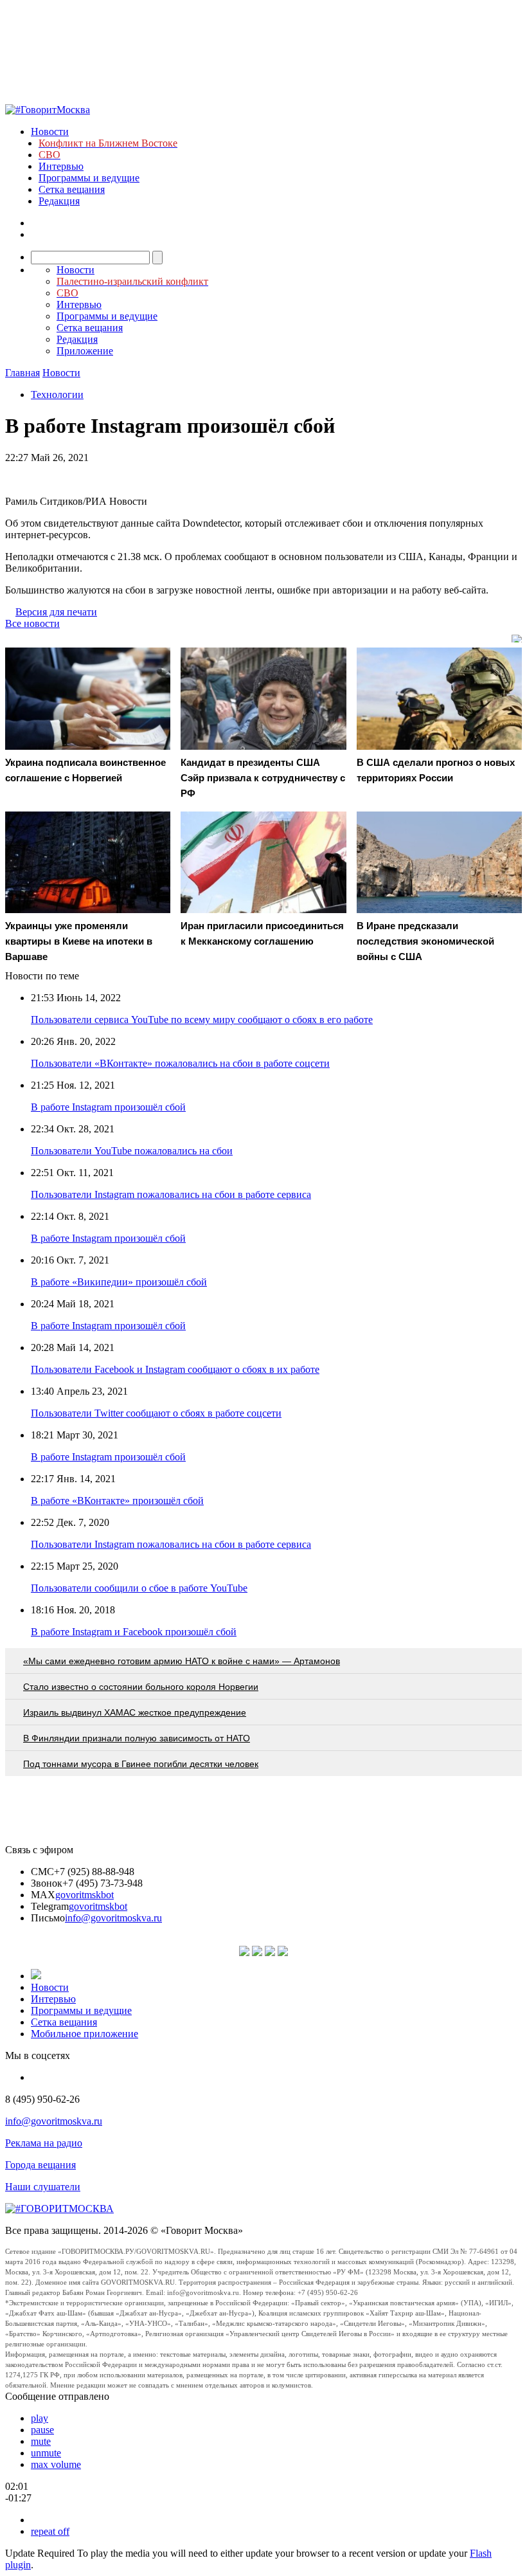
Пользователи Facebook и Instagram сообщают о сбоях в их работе (175, 1369)
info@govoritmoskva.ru (113, 1918)
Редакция (59, 201)
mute (41, 2441)
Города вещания (40, 2165)
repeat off (50, 2531)
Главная (22, 373)
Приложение (85, 351)
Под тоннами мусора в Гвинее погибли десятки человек (141, 1764)
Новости (50, 132)
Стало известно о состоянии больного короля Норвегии (141, 1687)
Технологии (57, 395)
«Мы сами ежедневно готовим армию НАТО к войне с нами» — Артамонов (182, 1661)
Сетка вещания (72, 189)
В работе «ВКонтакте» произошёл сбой (117, 1501)
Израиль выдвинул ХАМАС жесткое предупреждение (135, 1712)
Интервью (61, 166)
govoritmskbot (85, 1895)
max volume (56, 2464)
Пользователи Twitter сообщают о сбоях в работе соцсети (156, 1413)
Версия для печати (56, 612)
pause (42, 2430)
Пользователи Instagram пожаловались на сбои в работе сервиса (171, 1194)
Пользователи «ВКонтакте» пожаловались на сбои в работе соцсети (180, 1063)
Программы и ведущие (89, 178)
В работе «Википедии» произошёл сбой (119, 1282)
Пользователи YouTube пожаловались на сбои (132, 1151)
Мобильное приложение (85, 2034)
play (40, 2418)
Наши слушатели (43, 2187)
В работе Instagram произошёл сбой (108, 1107)
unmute (46, 2453)
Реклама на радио (44, 2143)
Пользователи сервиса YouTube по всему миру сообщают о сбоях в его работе (202, 1020)
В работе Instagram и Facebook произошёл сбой (134, 1632)
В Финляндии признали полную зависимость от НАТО (137, 1738)
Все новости (32, 623)
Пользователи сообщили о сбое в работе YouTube (139, 1588)
